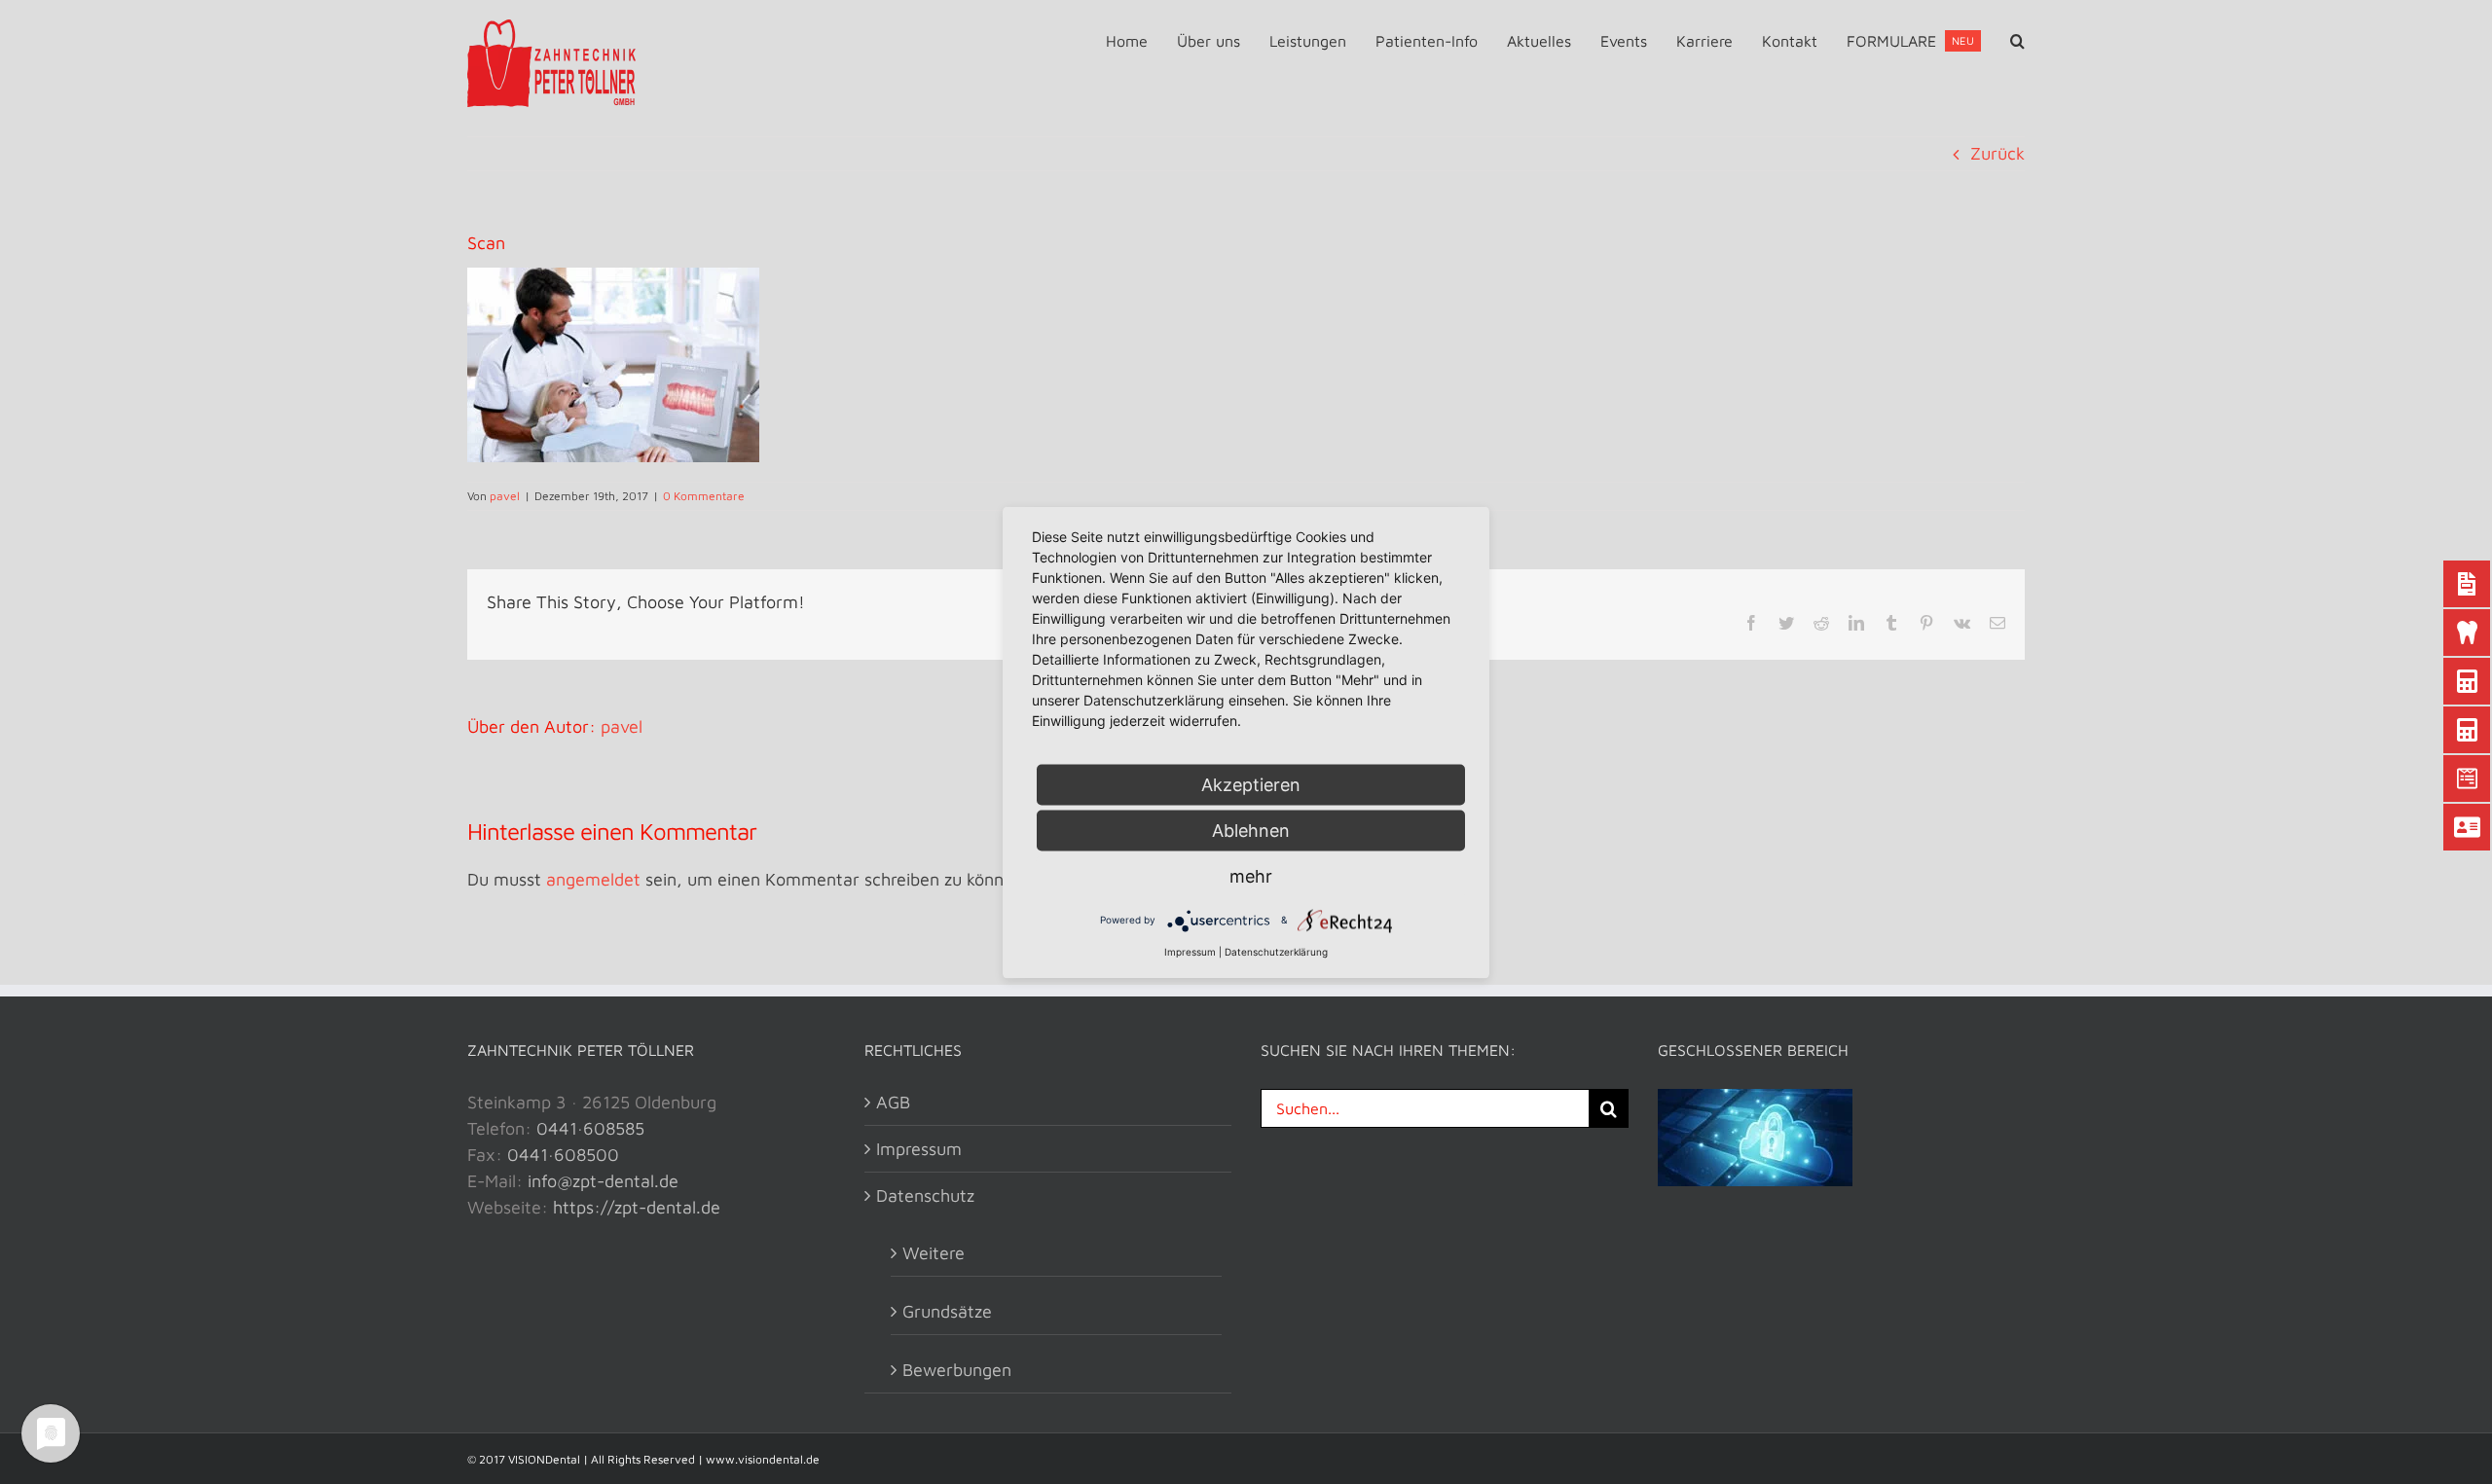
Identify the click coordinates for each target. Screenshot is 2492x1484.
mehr (1251, 875)
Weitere (934, 1253)
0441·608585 (590, 1128)
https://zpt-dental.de (637, 1207)
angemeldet (593, 879)
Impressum (919, 1149)
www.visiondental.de (763, 1459)
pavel (505, 496)
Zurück (1997, 153)
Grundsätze (947, 1311)
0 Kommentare (704, 496)
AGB (893, 1102)
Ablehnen (1251, 830)
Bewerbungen (957, 1370)
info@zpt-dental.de (603, 1181)
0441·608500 (563, 1155)
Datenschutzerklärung (1276, 951)
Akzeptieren (1251, 784)
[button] (2017, 41)
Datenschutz (925, 1195)
